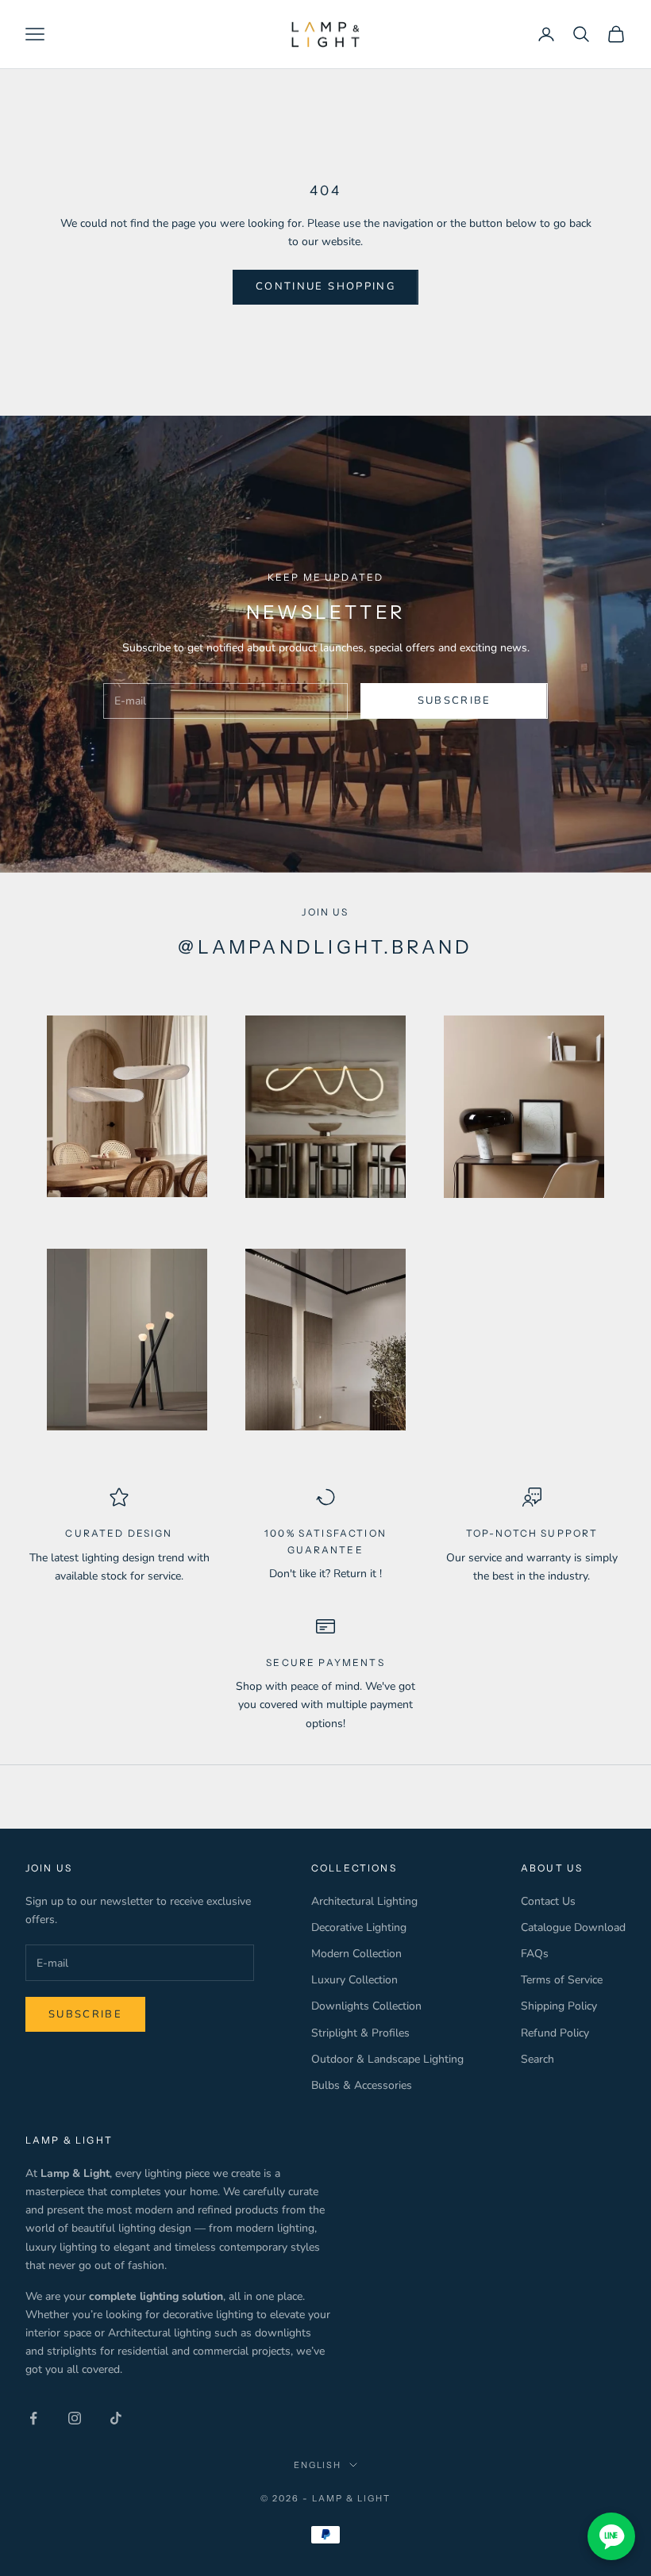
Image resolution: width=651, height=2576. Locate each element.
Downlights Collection (366, 2006)
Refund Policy (555, 2033)
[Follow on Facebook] (33, 2418)
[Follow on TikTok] (116, 2418)
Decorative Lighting (359, 1927)
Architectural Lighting (364, 1901)
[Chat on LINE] (611, 2536)
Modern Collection (356, 1954)
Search (537, 2059)
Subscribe (455, 701)
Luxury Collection (354, 1980)
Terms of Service (562, 1980)
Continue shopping (325, 286)
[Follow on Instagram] (75, 2418)
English (318, 2465)
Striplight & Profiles (360, 2033)
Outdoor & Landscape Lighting (387, 2059)
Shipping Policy (559, 2006)
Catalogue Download (573, 1927)
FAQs (535, 1954)
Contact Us (548, 1901)
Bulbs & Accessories (362, 2085)
